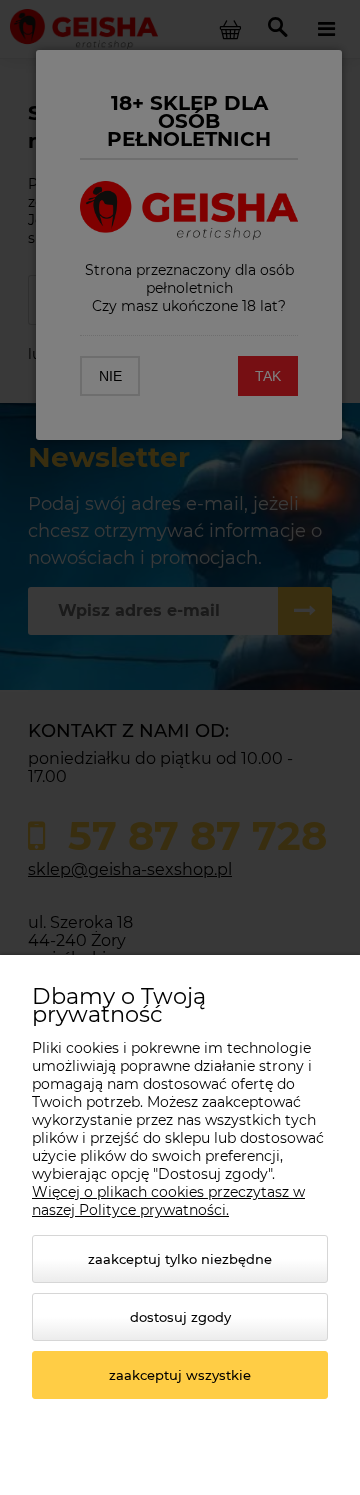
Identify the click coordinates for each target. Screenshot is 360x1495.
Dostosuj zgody (180, 1317)
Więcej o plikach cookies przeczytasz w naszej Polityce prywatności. (168, 1201)
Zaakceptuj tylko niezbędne (180, 1259)
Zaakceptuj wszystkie (180, 1375)
